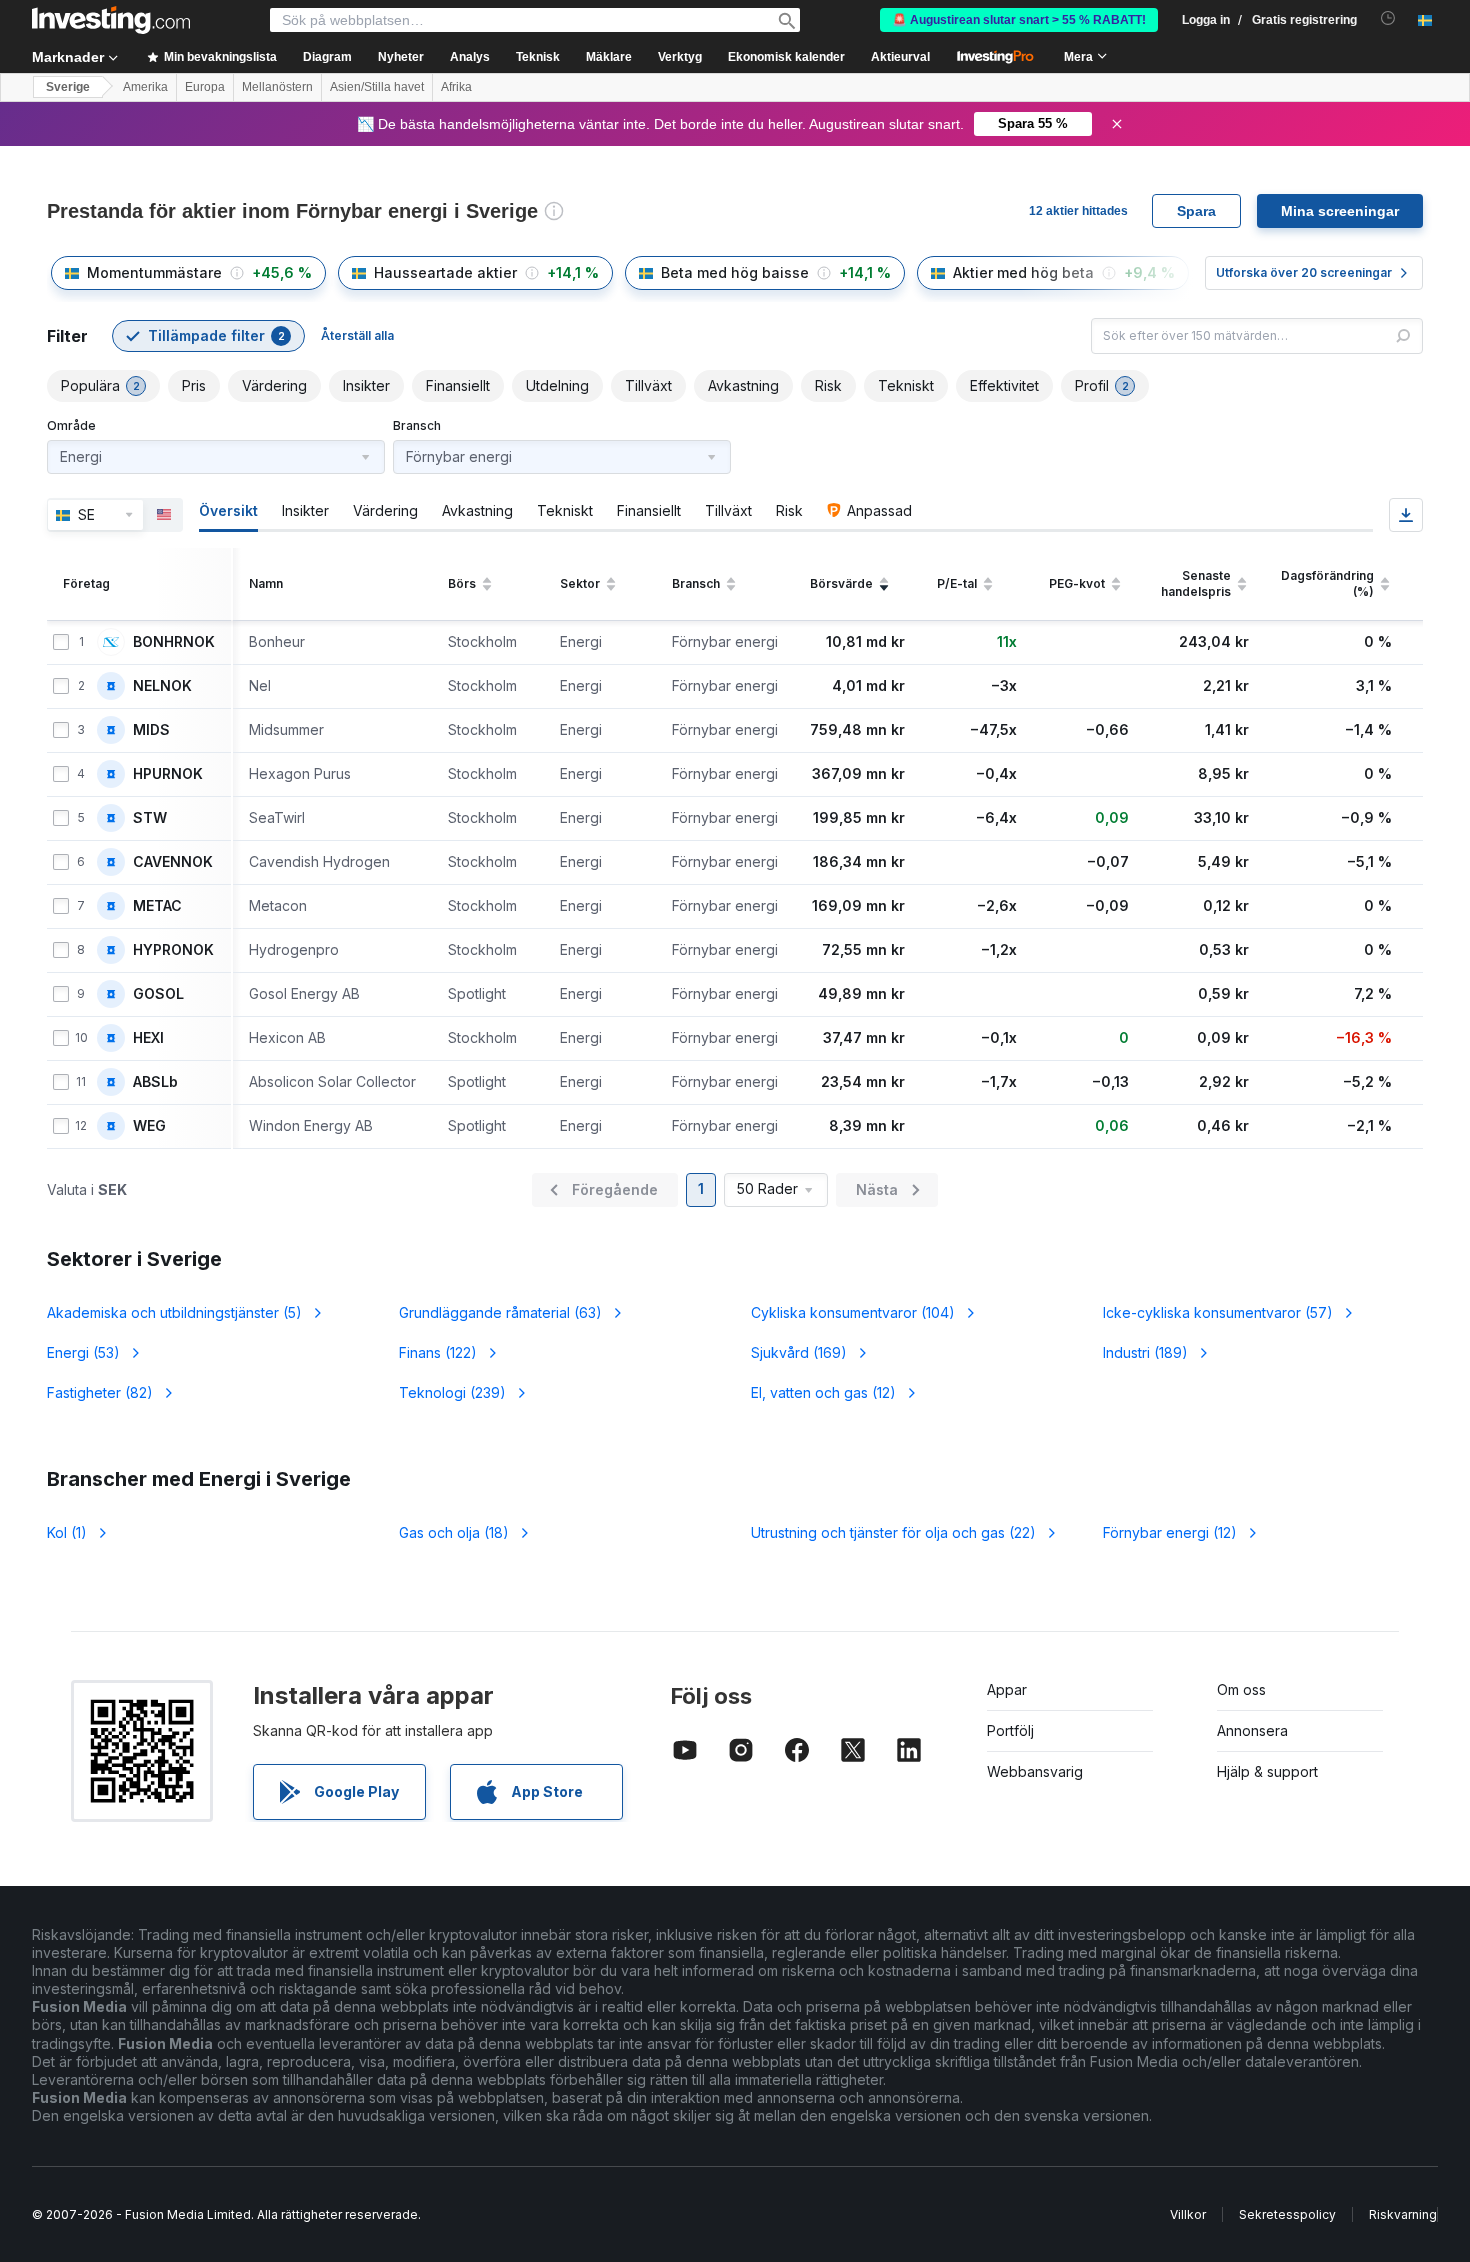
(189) (1145, 1352)
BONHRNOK (174, 642)
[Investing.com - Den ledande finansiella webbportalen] (111, 20)
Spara (1196, 211)
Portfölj (1010, 1730)
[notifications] (1388, 18)
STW (150, 818)
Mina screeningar (1340, 211)
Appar (1007, 1689)
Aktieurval (900, 57)
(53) (83, 1352)
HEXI (148, 1038)
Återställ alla (357, 335)
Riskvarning (1403, 2214)
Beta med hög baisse (735, 272)
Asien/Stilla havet (377, 87)
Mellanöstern (277, 87)
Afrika (456, 87)
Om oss (1241, 1689)
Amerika (145, 87)
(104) (853, 1312)
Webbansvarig (1035, 1771)
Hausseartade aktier (445, 272)
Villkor (1188, 2214)
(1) (67, 1532)
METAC (157, 906)
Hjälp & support (1267, 1771)
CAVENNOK (173, 862)
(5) (174, 1312)
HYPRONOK (173, 950)
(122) (438, 1352)
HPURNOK (168, 774)
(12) (823, 1392)
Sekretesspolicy (1287, 2214)
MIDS (151, 730)
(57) (1218, 1312)
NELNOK (162, 686)
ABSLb (155, 1082)
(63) (500, 1312)
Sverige (68, 87)
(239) (452, 1392)
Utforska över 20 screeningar (1304, 272)
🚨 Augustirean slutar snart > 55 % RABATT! (1019, 20)
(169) (799, 1352)
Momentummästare (154, 272)
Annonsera (1252, 1730)
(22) (893, 1532)
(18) (454, 1532)
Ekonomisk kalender (786, 57)
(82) (100, 1392)
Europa (205, 87)
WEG (149, 1126)
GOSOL (158, 994)
